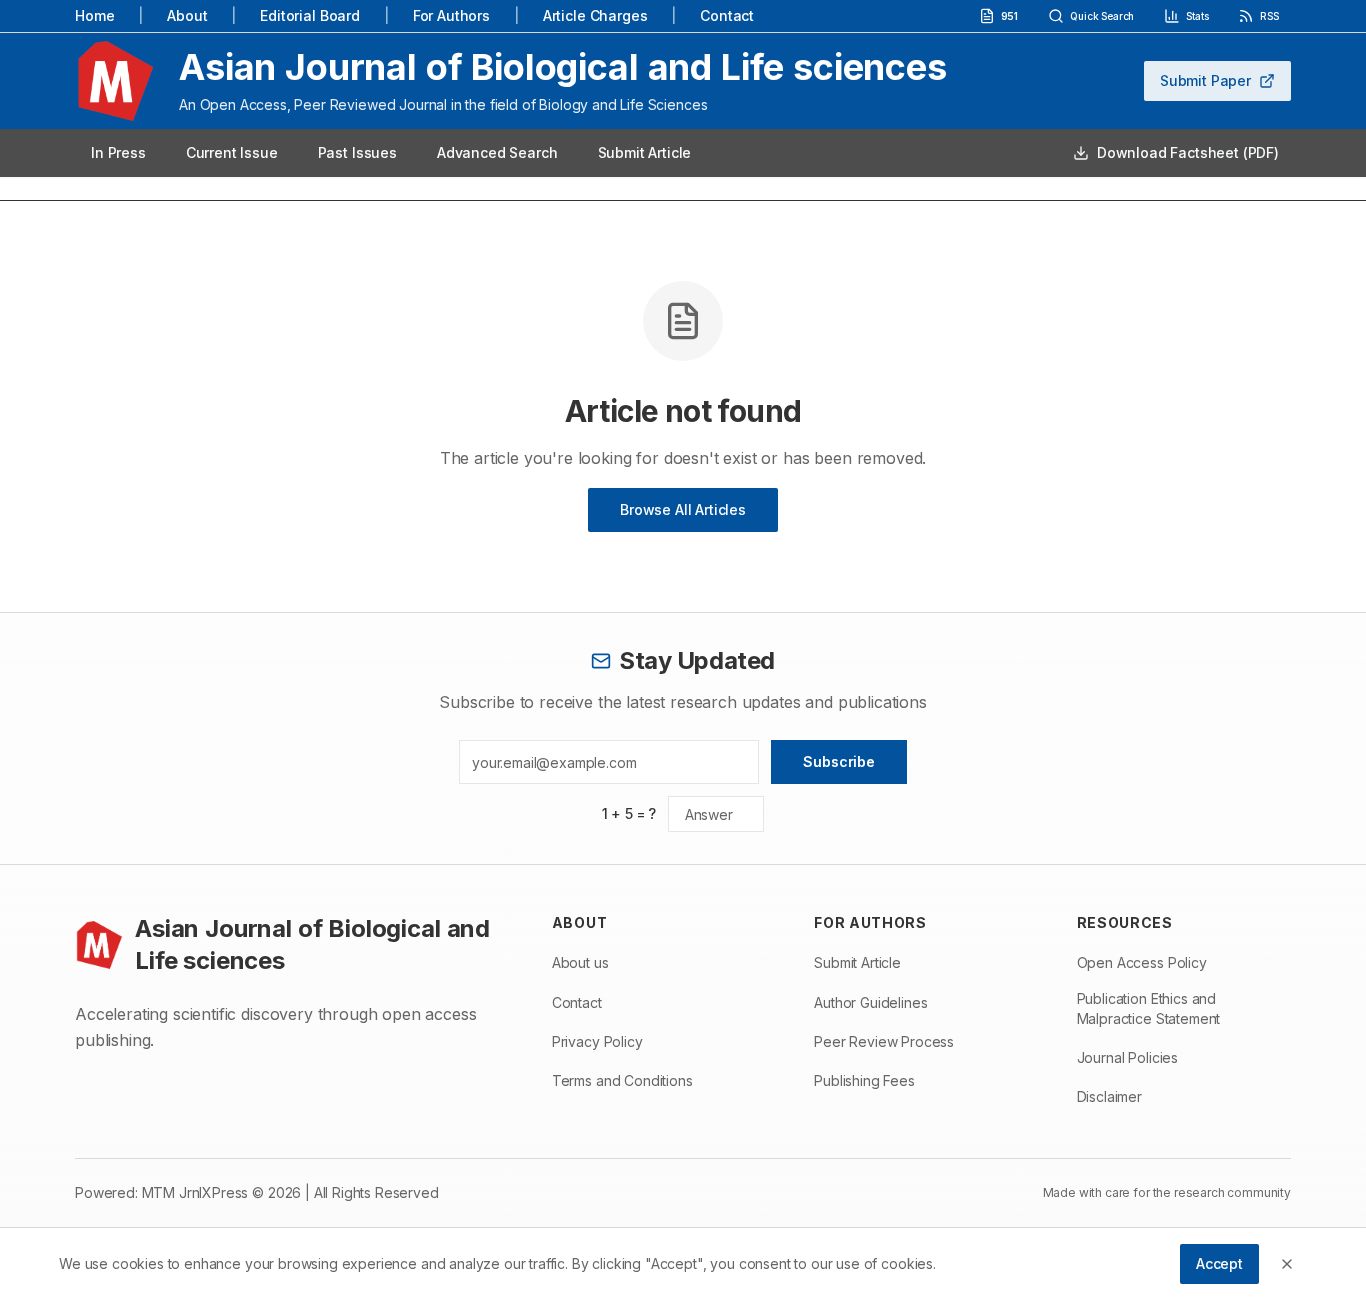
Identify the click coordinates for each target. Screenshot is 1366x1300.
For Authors (451, 15)
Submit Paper (1205, 80)
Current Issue (232, 152)
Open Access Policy (1142, 962)
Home (94, 15)
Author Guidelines (870, 1002)
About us (580, 962)
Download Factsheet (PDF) (1188, 152)
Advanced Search (497, 152)
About (187, 15)
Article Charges (595, 15)
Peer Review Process (884, 1041)
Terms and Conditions (622, 1080)
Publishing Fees (864, 1080)
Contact (727, 15)
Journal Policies (1127, 1057)
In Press (118, 152)
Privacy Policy (597, 1041)
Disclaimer (1109, 1096)
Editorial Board (310, 15)
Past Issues (357, 152)
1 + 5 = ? (629, 813)
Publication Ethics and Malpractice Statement (1149, 1008)
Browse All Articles (683, 509)
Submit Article (645, 152)
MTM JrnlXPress (195, 1192)
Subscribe (839, 761)
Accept (1219, 1263)
